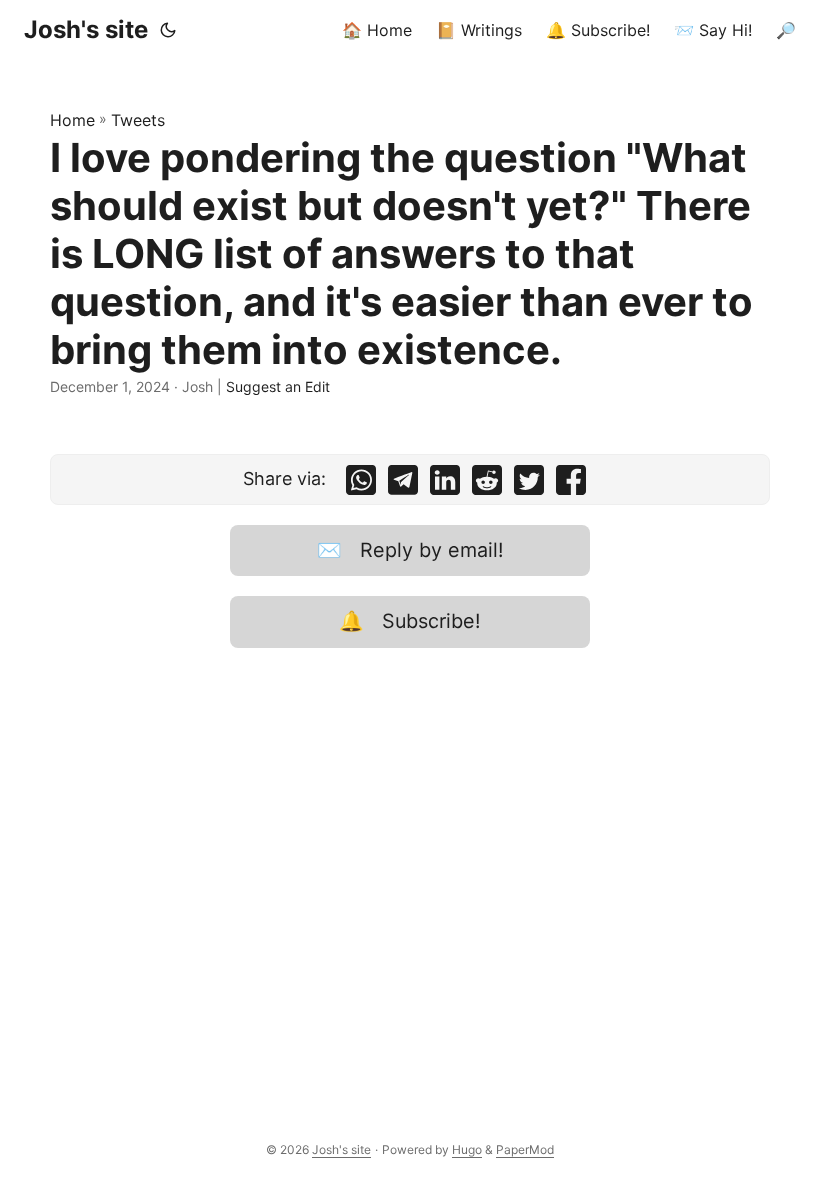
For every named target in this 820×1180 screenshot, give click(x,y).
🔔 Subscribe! (410, 621)
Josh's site (86, 29)
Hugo (467, 1149)
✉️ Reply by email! (410, 550)
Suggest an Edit (278, 386)
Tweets (138, 120)
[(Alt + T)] (168, 30)
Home (72, 120)
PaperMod (525, 1149)
